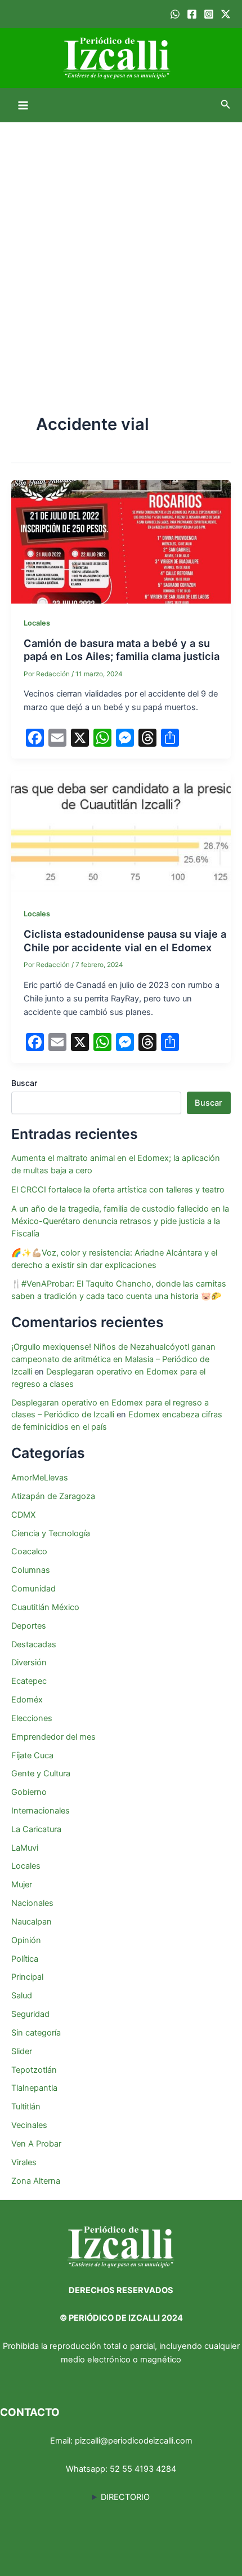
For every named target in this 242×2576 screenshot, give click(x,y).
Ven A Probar (36, 2144)
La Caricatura (36, 1829)
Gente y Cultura (41, 1774)
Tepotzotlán (34, 2070)
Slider (22, 2051)
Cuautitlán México (45, 1607)
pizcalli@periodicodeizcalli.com (134, 2441)
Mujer (22, 1885)
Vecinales (29, 2125)
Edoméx (27, 1700)
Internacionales (41, 1811)
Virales (24, 2162)
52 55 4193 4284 (143, 2469)
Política (25, 1959)
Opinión (26, 1940)
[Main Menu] (23, 105)
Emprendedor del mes (53, 1737)
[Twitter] (226, 14)
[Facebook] (192, 14)
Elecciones (32, 1718)
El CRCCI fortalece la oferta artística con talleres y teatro (118, 1190)
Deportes (29, 1626)
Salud (22, 1996)
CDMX (23, 1515)
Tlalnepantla (34, 2088)
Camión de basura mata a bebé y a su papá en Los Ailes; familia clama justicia (122, 650)
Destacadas (34, 1644)
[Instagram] (209, 14)
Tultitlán (26, 2107)
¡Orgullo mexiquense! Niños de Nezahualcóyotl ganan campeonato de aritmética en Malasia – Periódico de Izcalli (113, 1359)
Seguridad (30, 2014)
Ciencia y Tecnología (51, 1533)
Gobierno (29, 1792)
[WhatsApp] (175, 14)
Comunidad (33, 1589)
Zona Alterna (36, 2181)
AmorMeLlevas (40, 1478)
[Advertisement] (121, 249)
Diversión (29, 1662)
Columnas (31, 1570)
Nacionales (32, 1903)
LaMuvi (25, 1848)
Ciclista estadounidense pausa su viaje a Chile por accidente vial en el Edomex (125, 941)
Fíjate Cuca (32, 1755)
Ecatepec (29, 1681)
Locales (37, 623)
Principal (27, 1977)
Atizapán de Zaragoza (53, 1496)
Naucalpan (32, 1922)
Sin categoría (36, 2033)
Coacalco (29, 1551)
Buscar (24, 1083)
